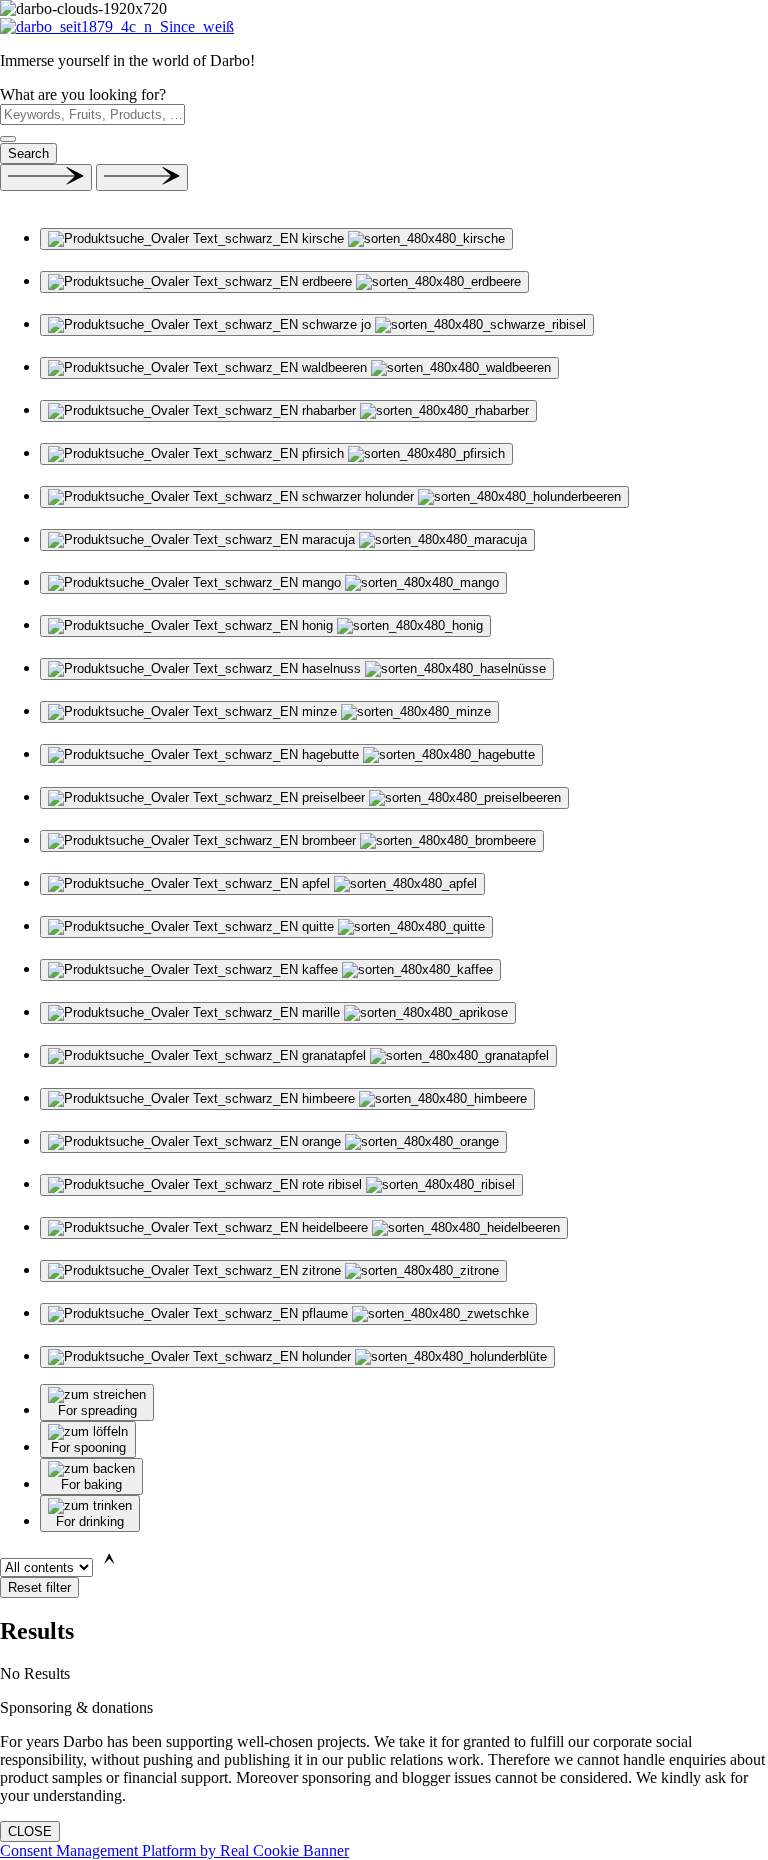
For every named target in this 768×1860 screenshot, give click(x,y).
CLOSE (30, 1831)
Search (28, 153)
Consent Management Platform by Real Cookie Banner (174, 1850)
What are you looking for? (83, 94)
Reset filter (39, 1587)
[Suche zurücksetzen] (8, 139)
